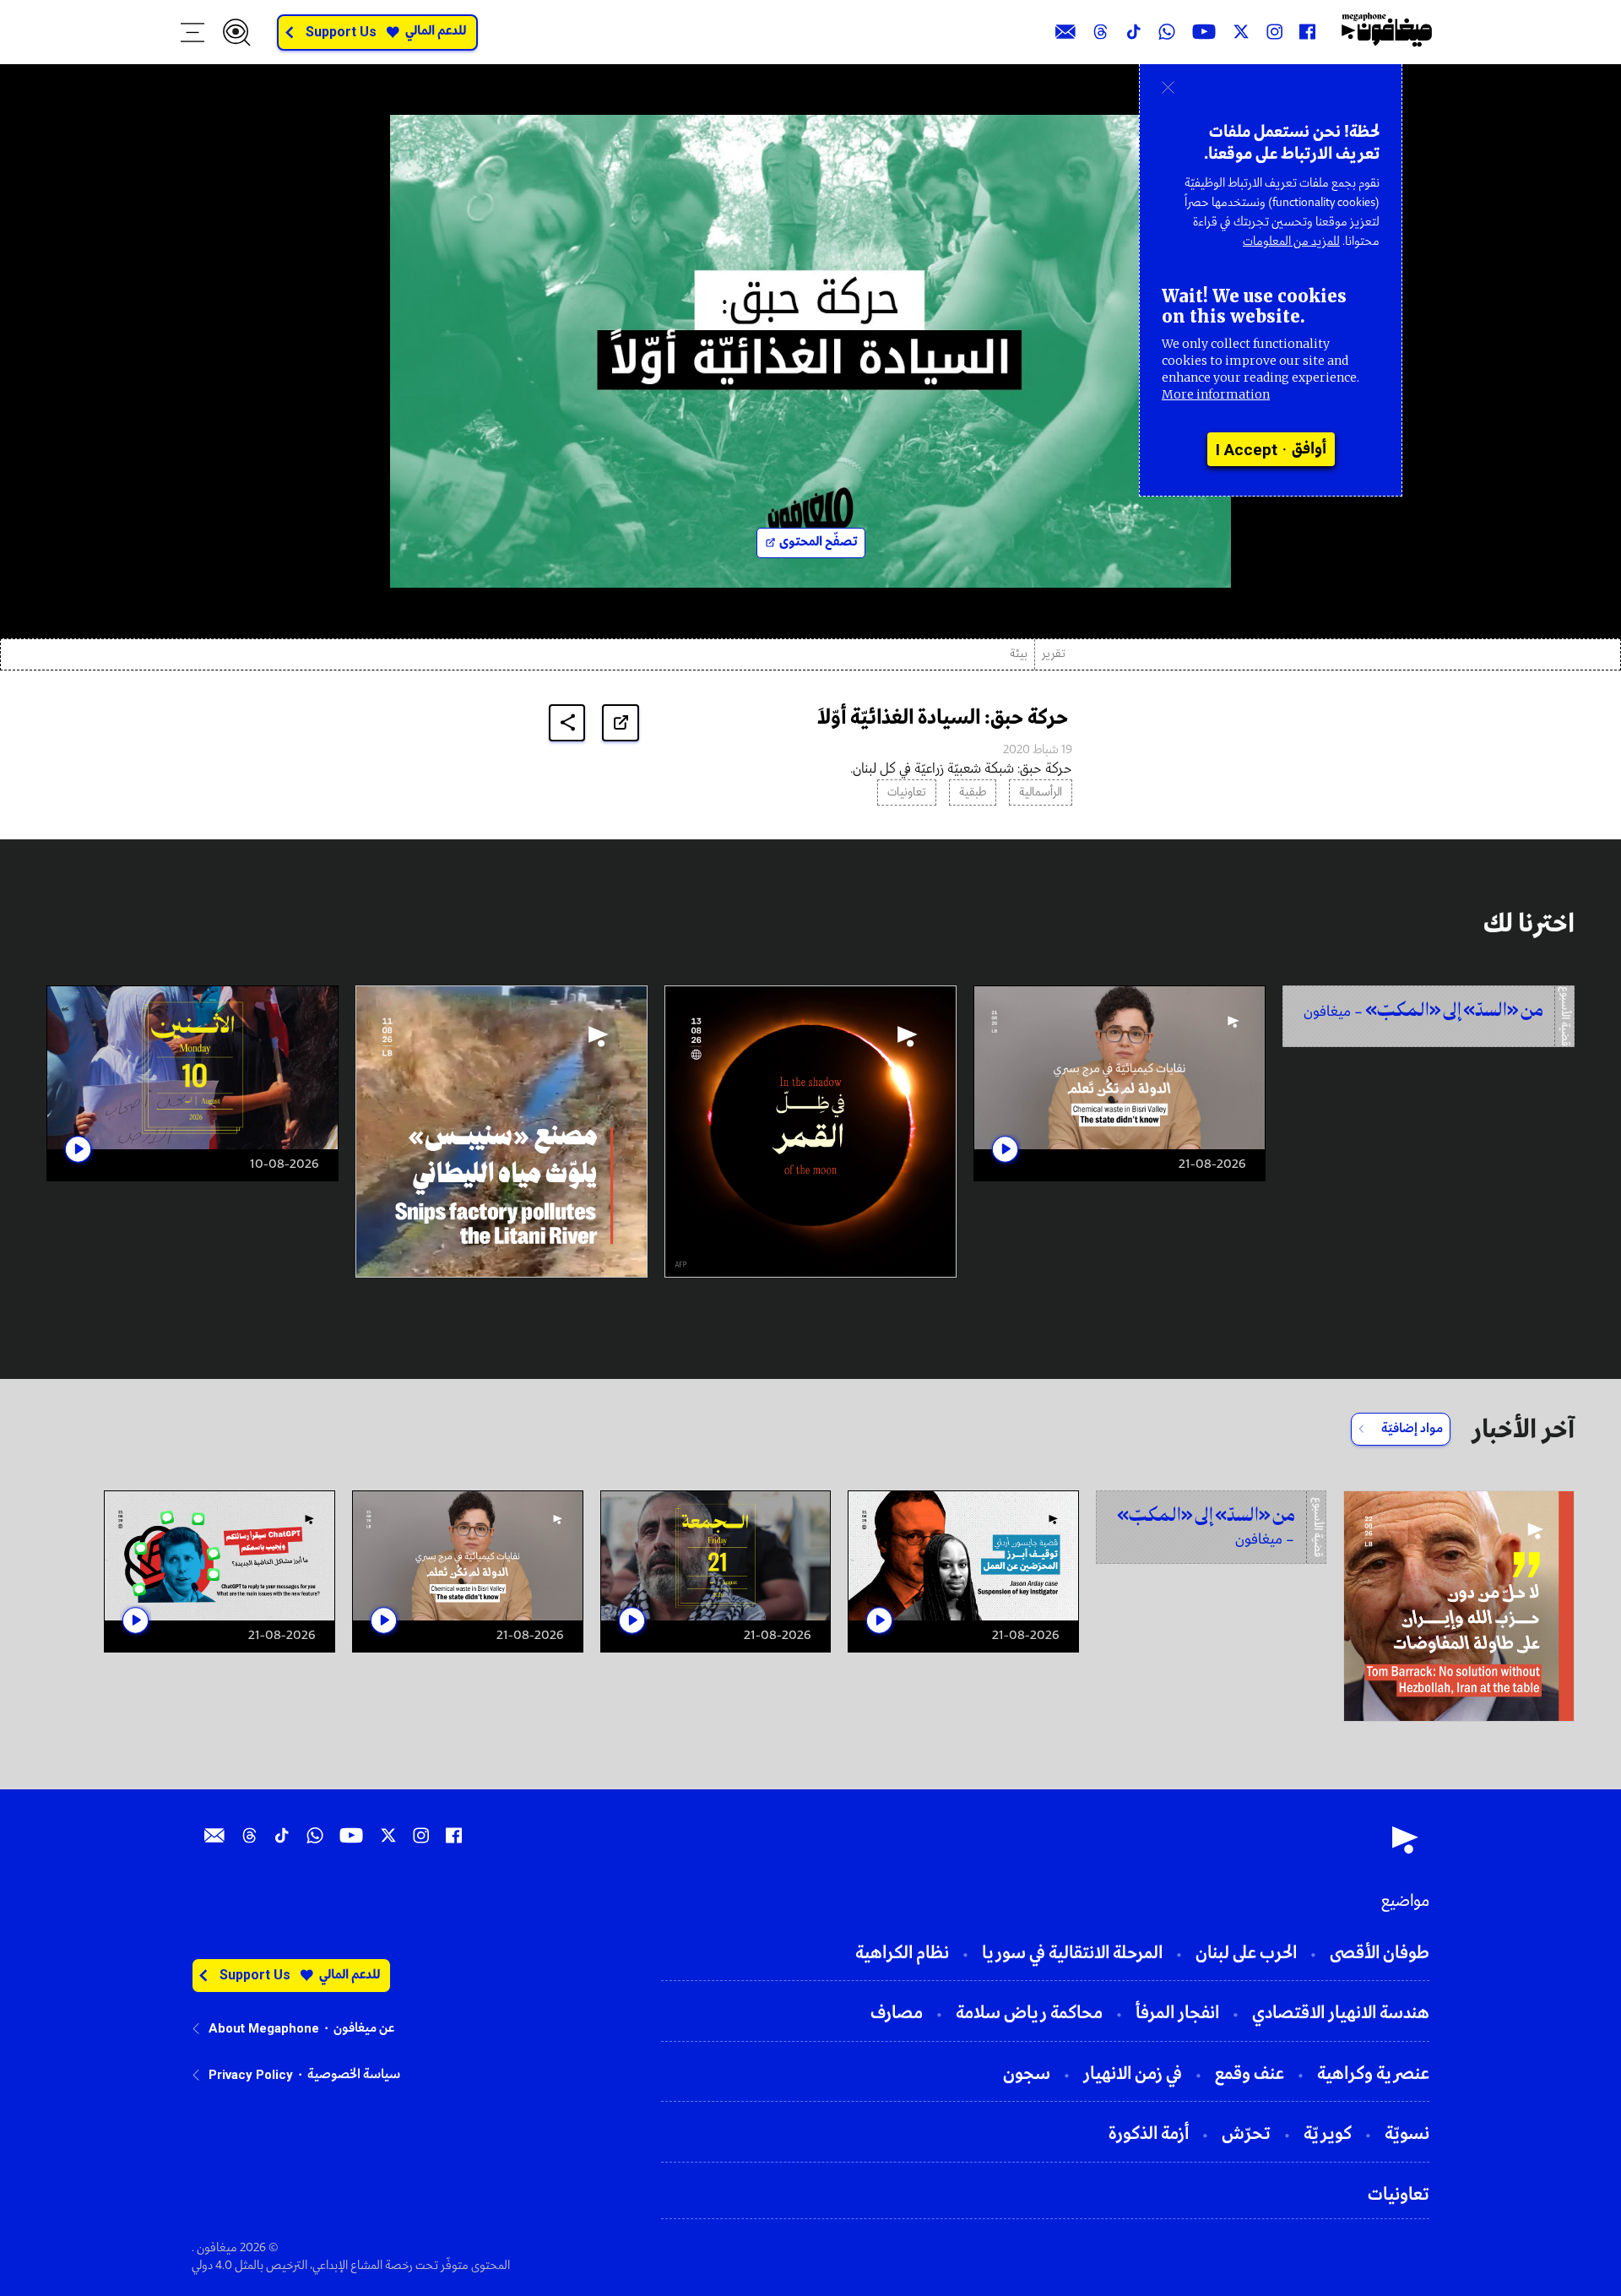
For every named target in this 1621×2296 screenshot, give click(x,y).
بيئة (1019, 654)
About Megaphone (264, 2028)
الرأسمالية (1041, 792)
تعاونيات (907, 792)
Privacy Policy (251, 2075)
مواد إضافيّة (1412, 1429)
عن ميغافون (364, 2028)
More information (1216, 394)
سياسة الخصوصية (354, 2075)
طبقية (973, 792)
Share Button (567, 722)
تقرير (1054, 654)
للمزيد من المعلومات (1291, 242)
